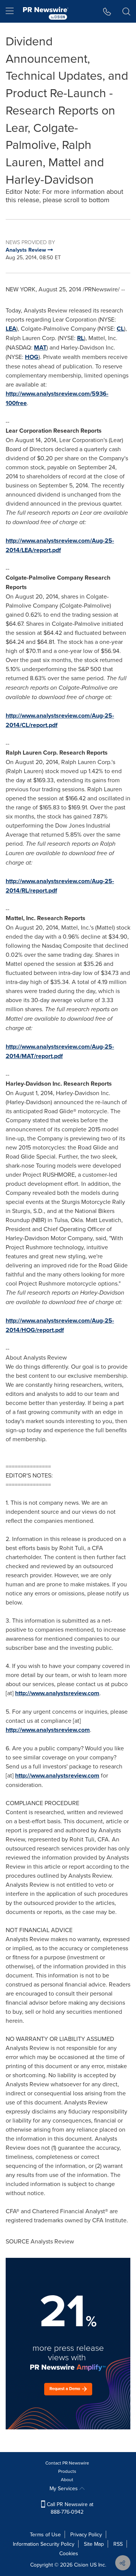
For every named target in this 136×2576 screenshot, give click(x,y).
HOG (32, 357)
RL (80, 338)
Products (67, 2471)
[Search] (126, 11)
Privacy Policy (86, 2534)
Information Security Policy (44, 2544)
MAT (40, 347)
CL (120, 329)
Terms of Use (45, 2534)
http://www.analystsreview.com (57, 1693)
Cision (81, 2565)
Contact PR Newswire (67, 2463)
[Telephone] (107, 11)
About (67, 2479)
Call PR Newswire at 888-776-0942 (69, 2508)
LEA (11, 329)
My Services (64, 2488)
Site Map (94, 2544)
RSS (118, 2544)
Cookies (69, 2553)
